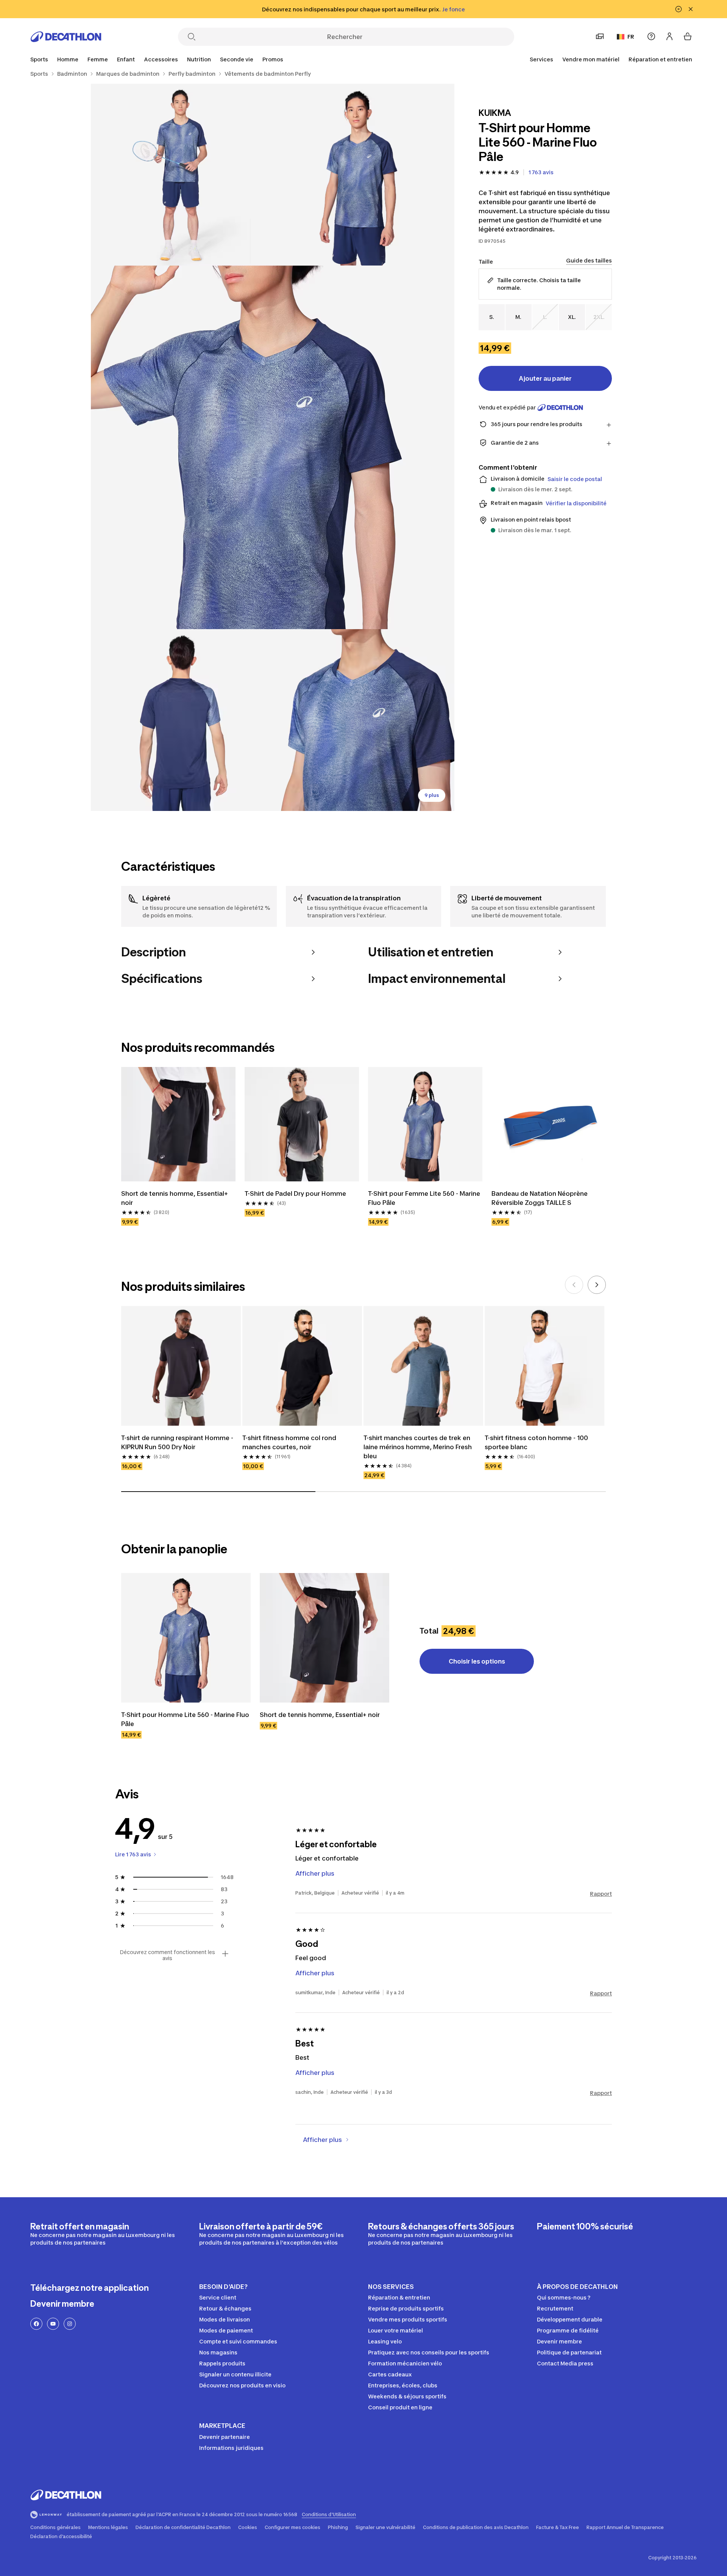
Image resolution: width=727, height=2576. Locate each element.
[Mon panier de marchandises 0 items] (688, 36)
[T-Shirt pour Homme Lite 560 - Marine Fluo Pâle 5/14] (363, 720)
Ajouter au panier (545, 378)
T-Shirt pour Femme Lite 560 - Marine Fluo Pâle (424, 1198)
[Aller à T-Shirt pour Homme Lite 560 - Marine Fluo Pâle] (186, 1638)
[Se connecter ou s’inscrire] (669, 36)
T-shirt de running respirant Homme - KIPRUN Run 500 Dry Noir (177, 1442)
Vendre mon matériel (591, 59)
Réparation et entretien (660, 59)
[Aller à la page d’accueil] (66, 37)
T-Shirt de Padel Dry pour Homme (295, 1193)
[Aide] (651, 36)
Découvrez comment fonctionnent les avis (167, 1955)
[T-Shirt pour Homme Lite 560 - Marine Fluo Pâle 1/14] (363, 175)
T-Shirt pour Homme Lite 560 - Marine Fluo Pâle (185, 1719)
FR (631, 37)
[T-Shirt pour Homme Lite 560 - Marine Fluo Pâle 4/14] (182, 720)
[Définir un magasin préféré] (600, 36)
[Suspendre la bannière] (679, 9)
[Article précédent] (574, 1285)
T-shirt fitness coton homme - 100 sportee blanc (536, 1442)
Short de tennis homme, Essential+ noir (175, 1198)
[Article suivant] (597, 1285)
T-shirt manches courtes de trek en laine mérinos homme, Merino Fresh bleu (418, 1447)
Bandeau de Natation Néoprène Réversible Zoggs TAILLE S (540, 1198)
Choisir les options (477, 1661)
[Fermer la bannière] (691, 9)
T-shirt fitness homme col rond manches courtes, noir (289, 1442)
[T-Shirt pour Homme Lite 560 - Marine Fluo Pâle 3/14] (273, 447)
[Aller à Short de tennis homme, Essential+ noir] (324, 1638)
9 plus (432, 795)
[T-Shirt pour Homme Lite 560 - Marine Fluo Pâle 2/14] (182, 175)
